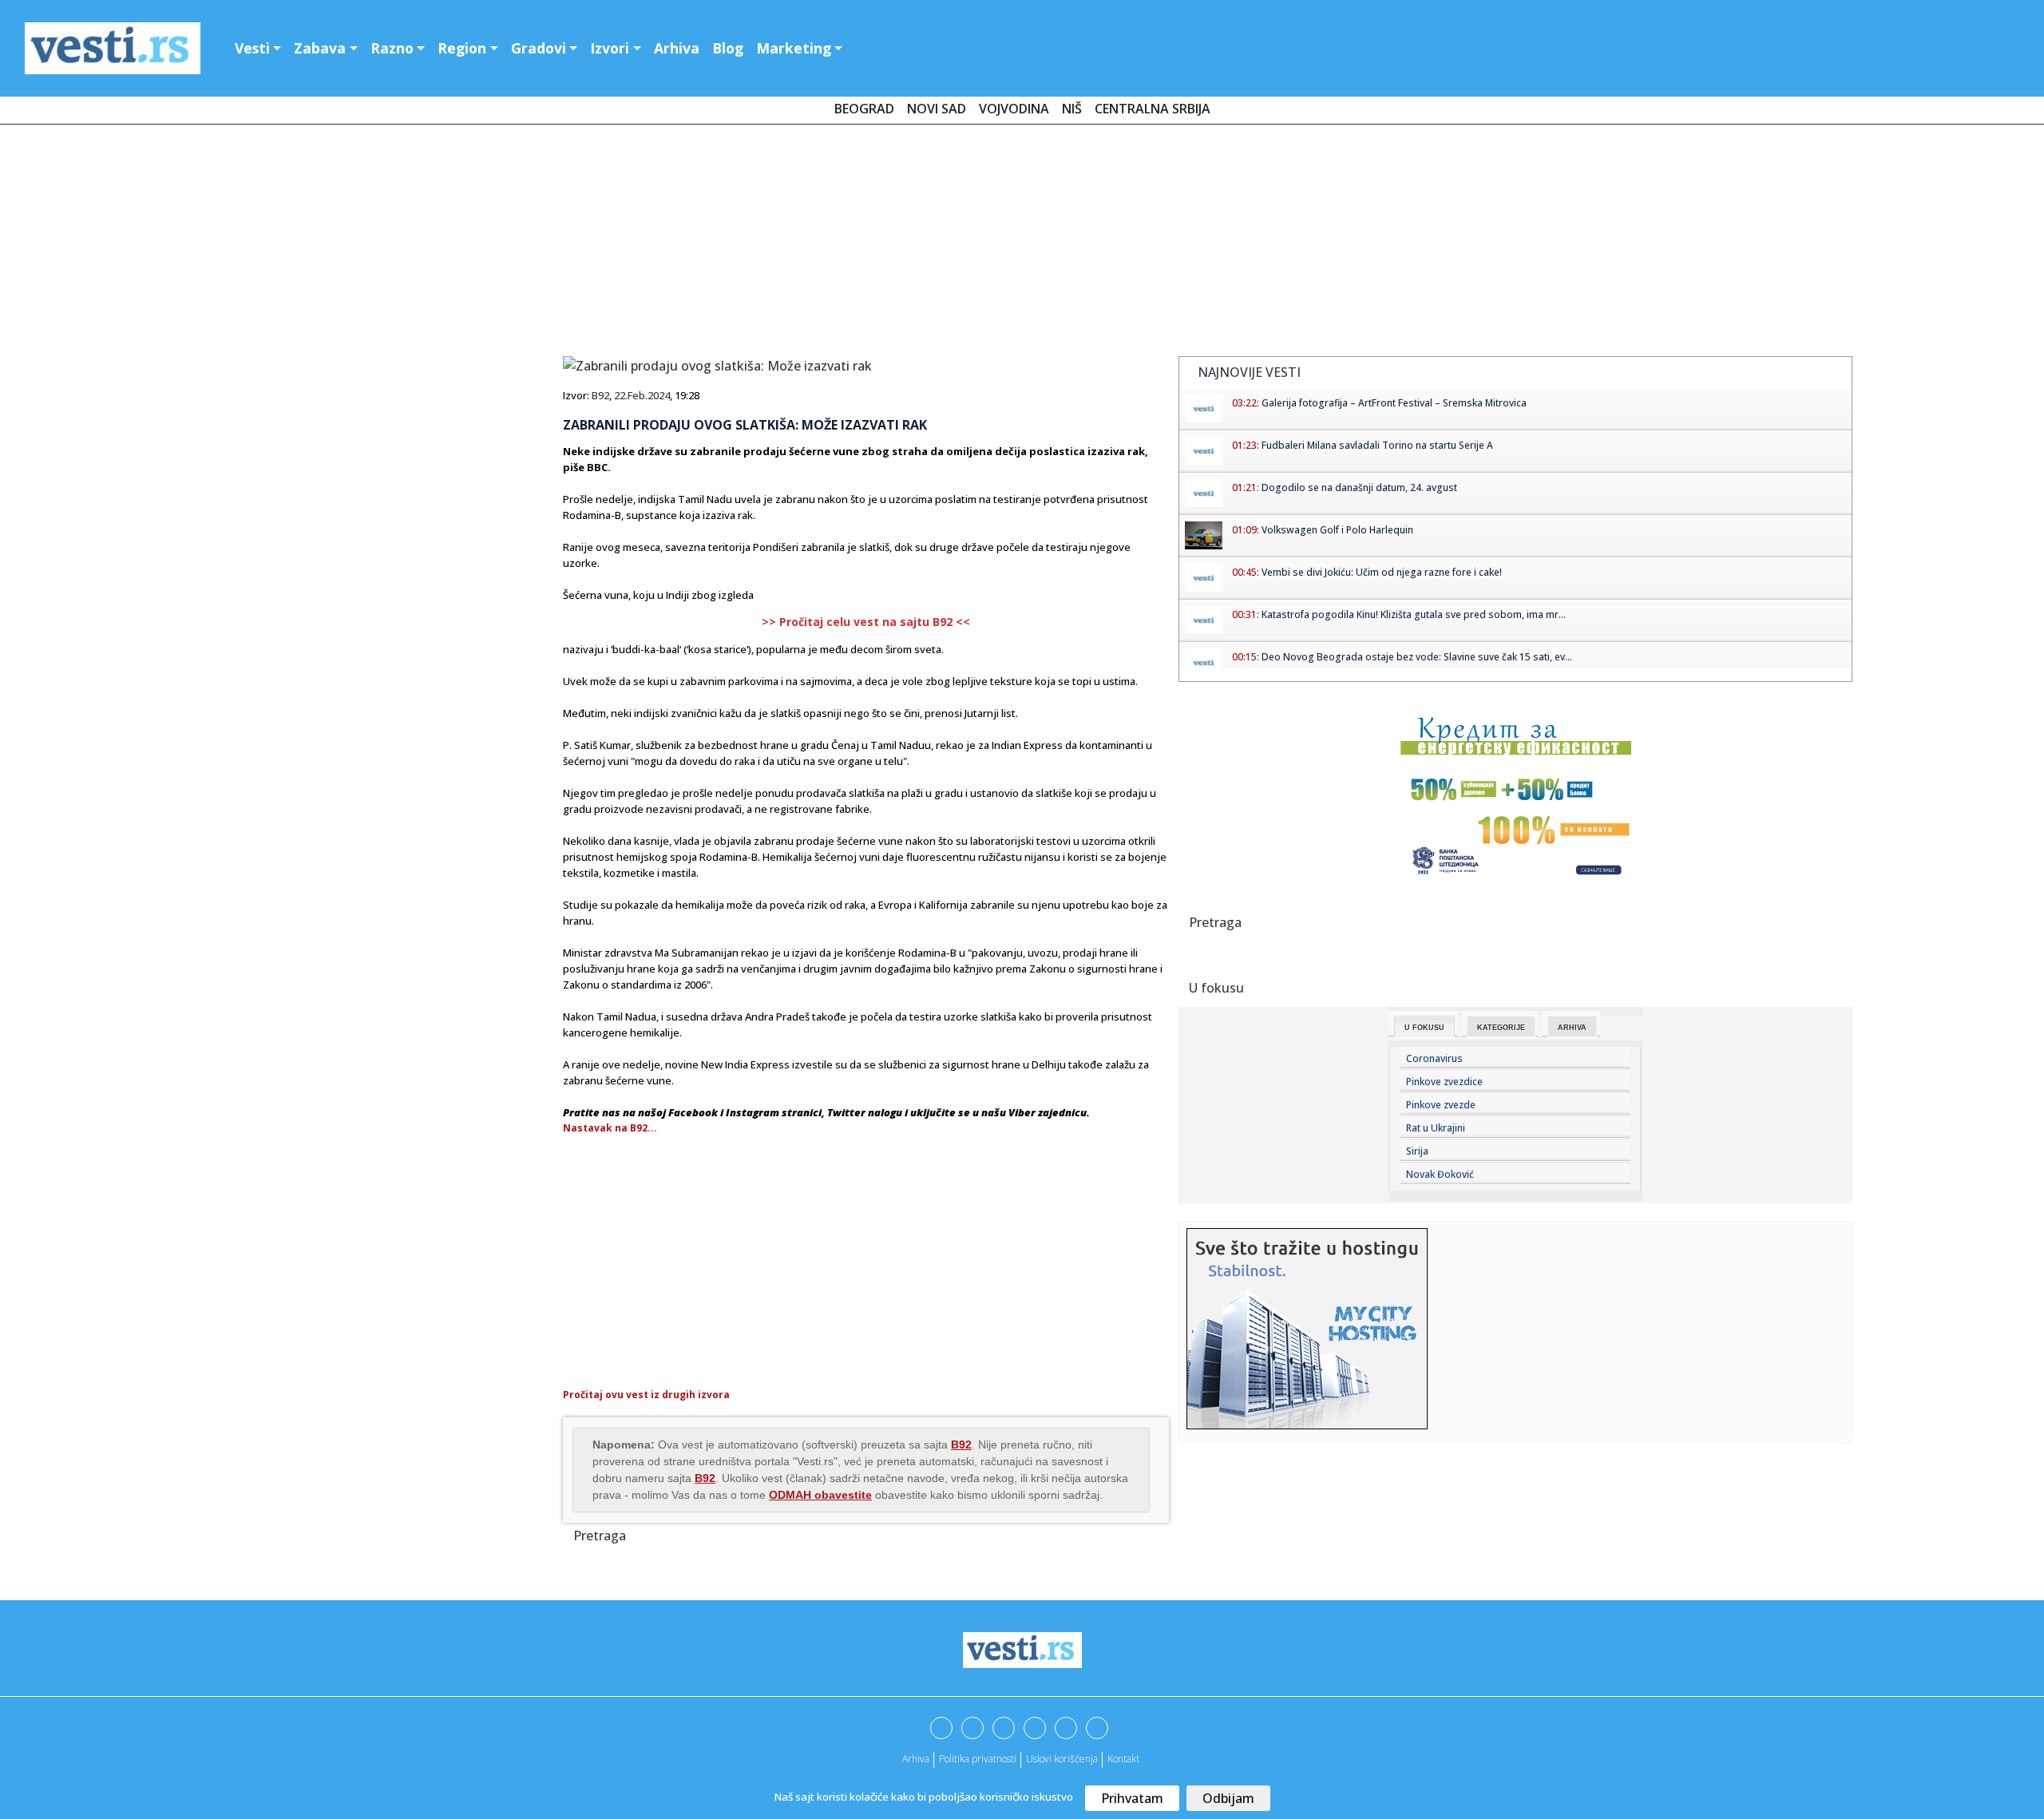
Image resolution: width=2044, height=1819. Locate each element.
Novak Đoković (1440, 1174)
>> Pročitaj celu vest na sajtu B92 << (866, 622)
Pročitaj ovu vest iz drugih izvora (646, 1395)
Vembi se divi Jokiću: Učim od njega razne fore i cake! (1382, 572)
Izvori (610, 48)
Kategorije (1501, 1028)
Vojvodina (1014, 109)
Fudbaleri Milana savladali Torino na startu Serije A (1377, 445)
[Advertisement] (1022, 244)
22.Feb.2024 (642, 395)
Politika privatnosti (978, 1759)
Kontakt (1123, 1759)
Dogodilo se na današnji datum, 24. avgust (1359, 487)
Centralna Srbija (1153, 109)
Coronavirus (1434, 1058)
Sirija (1417, 1151)
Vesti (252, 48)
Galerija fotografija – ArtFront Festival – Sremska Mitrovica (1394, 403)
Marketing (794, 48)
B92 (600, 395)
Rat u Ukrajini (1436, 1128)
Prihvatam (1132, 1798)
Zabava (320, 48)
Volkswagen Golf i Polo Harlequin (1337, 530)
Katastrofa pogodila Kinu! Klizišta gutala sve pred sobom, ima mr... (1414, 614)
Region (462, 48)
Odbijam (1228, 1798)
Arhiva (677, 48)
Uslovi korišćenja (1062, 1759)
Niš (1072, 109)
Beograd (864, 109)
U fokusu (1424, 1028)
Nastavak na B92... (610, 1128)
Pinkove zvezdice (1444, 1082)
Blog (728, 48)
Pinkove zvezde (1441, 1105)
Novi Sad (937, 109)
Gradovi (539, 48)
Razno (392, 48)
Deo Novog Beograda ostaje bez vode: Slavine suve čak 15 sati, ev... (1417, 657)
